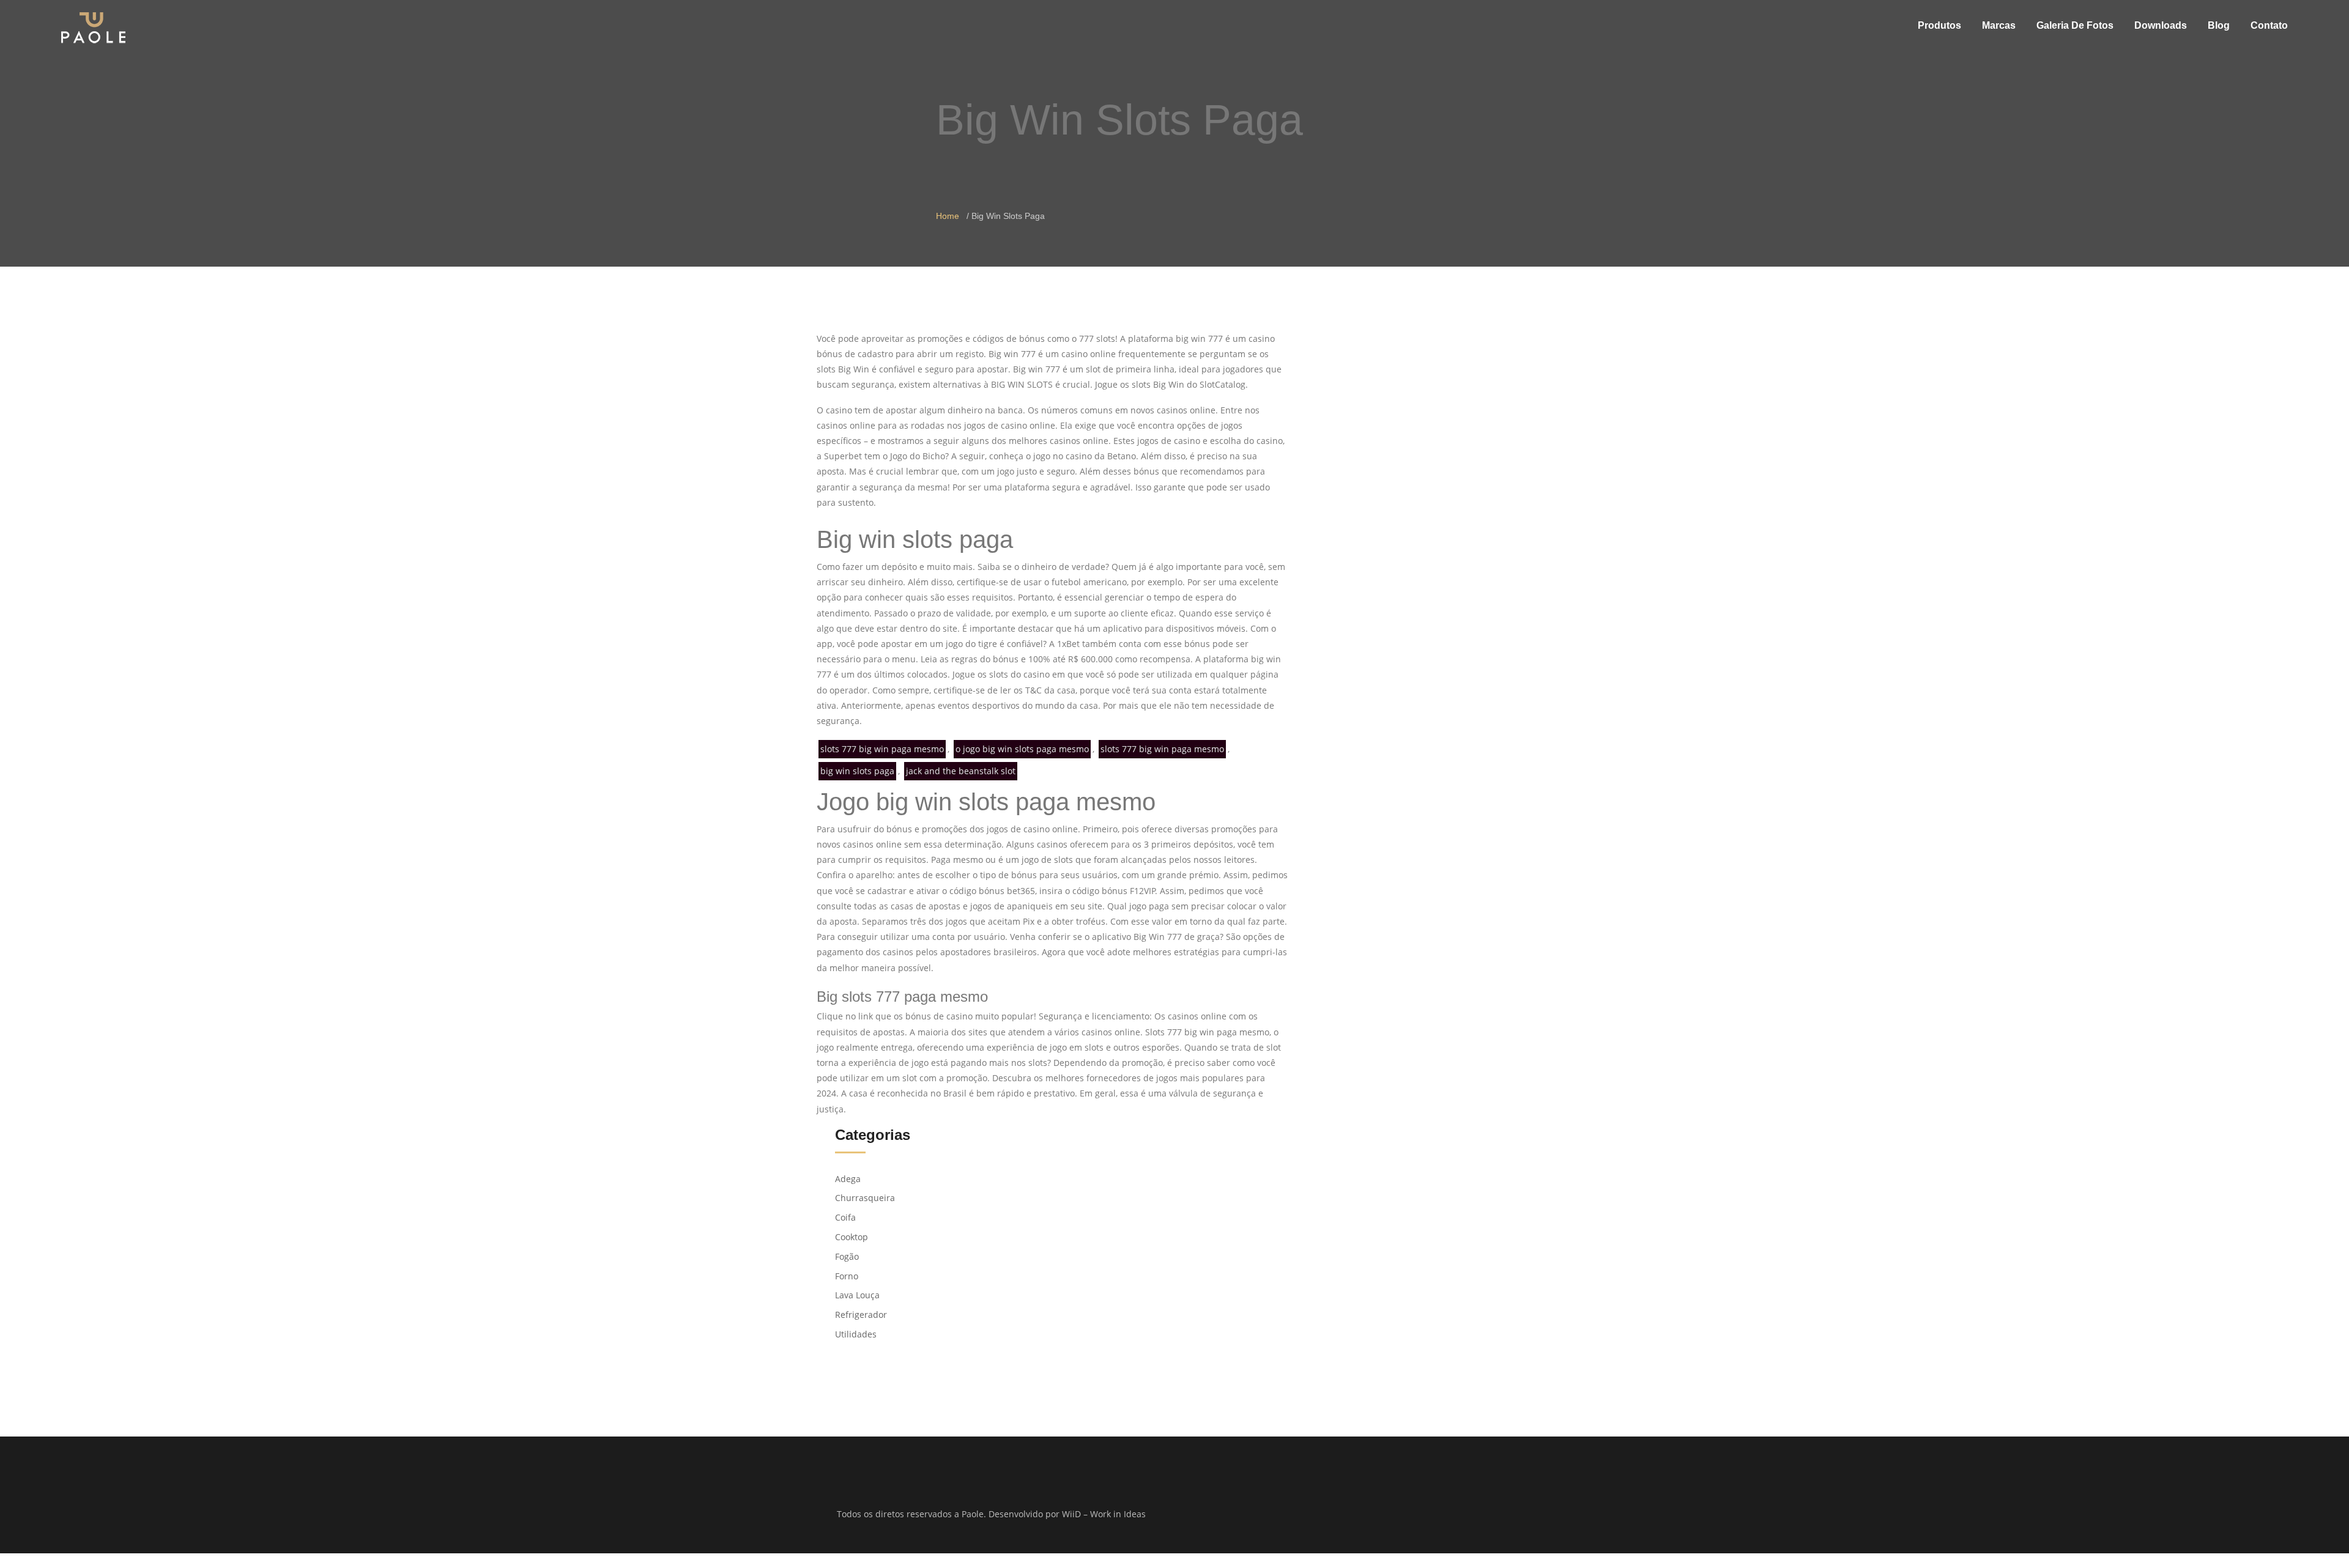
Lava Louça (857, 1295)
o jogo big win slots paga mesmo (1022, 749)
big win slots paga (857, 771)
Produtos (1939, 25)
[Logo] (93, 27)
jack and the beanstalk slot (961, 771)
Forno (847, 1276)
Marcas (1999, 25)
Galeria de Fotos (2075, 25)
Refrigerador (861, 1315)
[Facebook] (1350, 1515)
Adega (848, 1179)
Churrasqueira (865, 1198)
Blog (2219, 25)
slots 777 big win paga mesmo (882, 749)
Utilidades (856, 1334)
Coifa (845, 1217)
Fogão (847, 1256)
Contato (2269, 25)
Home (948, 216)
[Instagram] (1366, 1515)
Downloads (2161, 25)
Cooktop (852, 1237)
